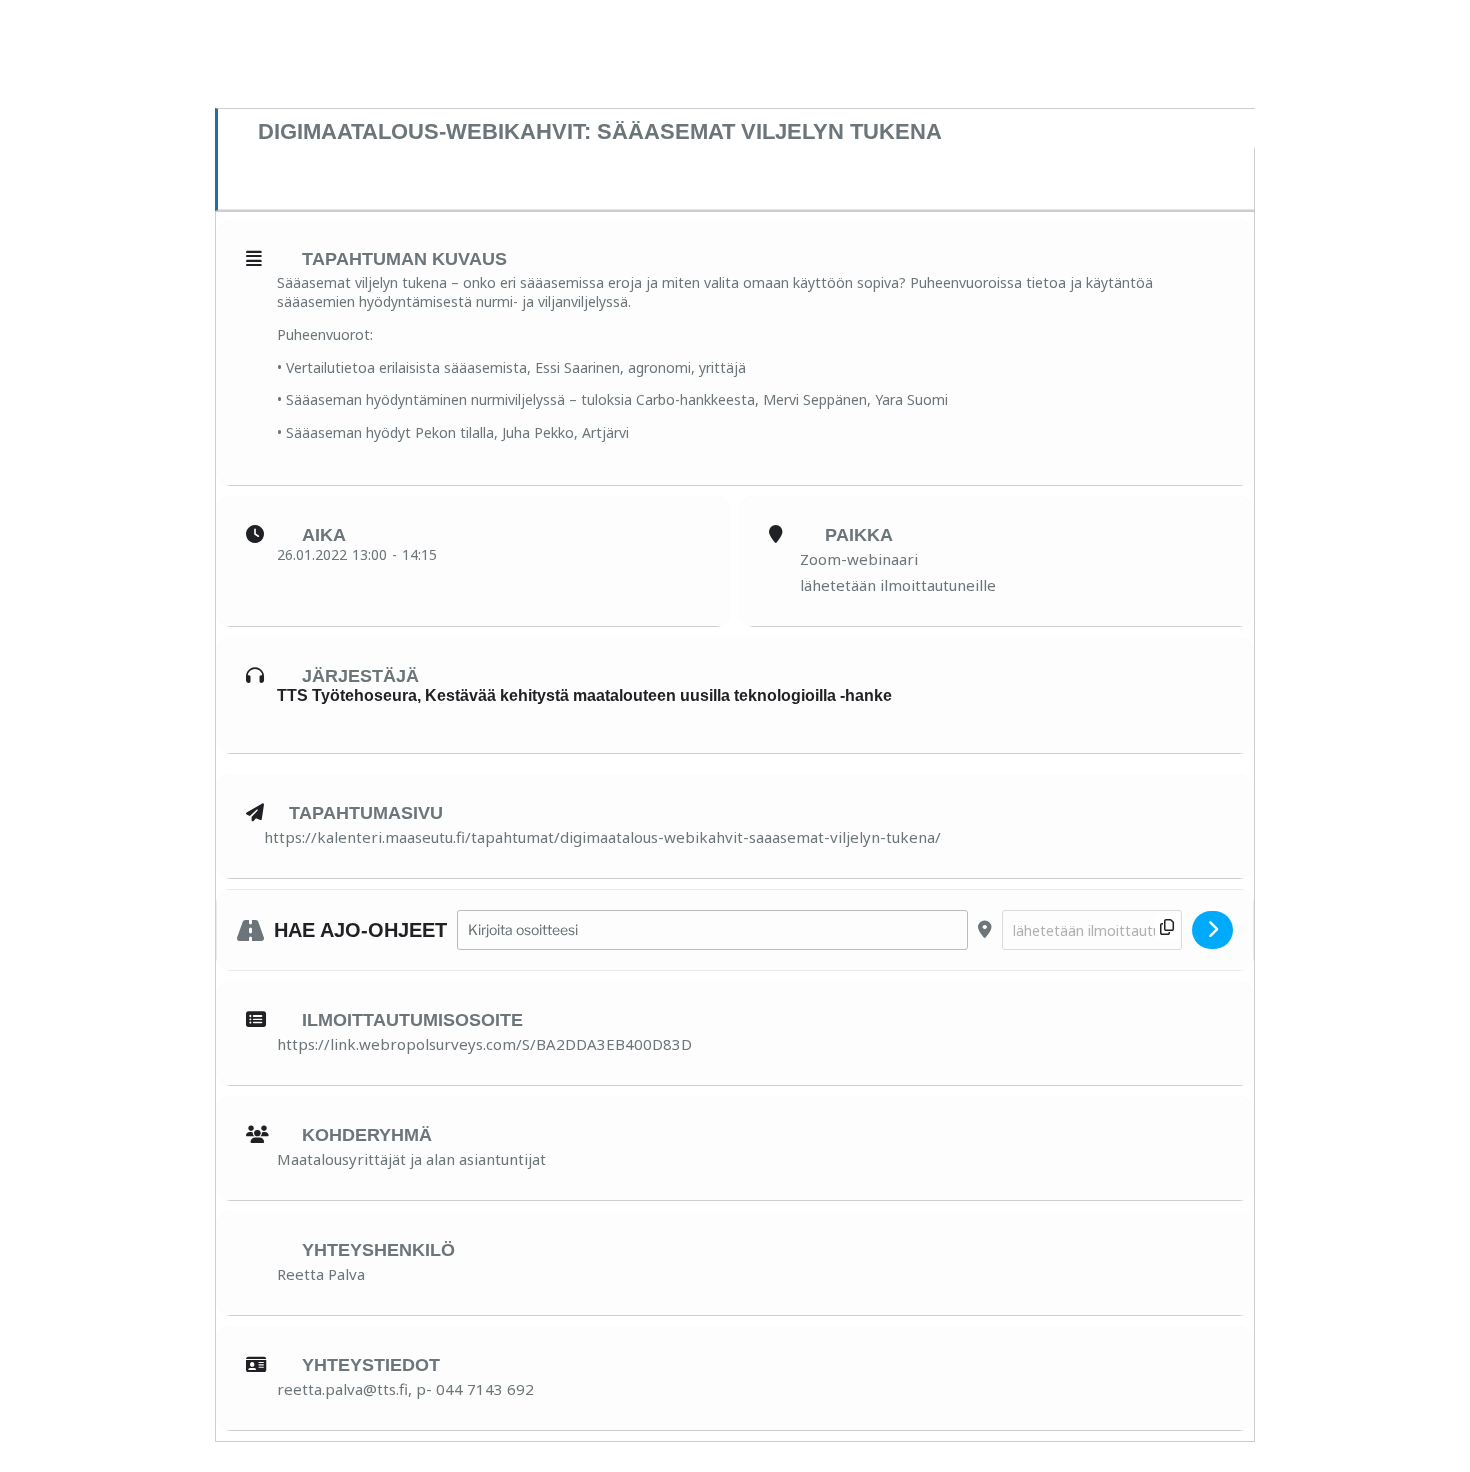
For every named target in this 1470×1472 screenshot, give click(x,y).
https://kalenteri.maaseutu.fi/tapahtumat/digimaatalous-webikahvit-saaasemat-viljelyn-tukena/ (602, 837)
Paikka (859, 535)
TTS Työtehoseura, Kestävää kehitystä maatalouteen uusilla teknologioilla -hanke (584, 695)
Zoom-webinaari (859, 559)
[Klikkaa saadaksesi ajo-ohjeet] (1212, 930)
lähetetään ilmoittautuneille (898, 585)
